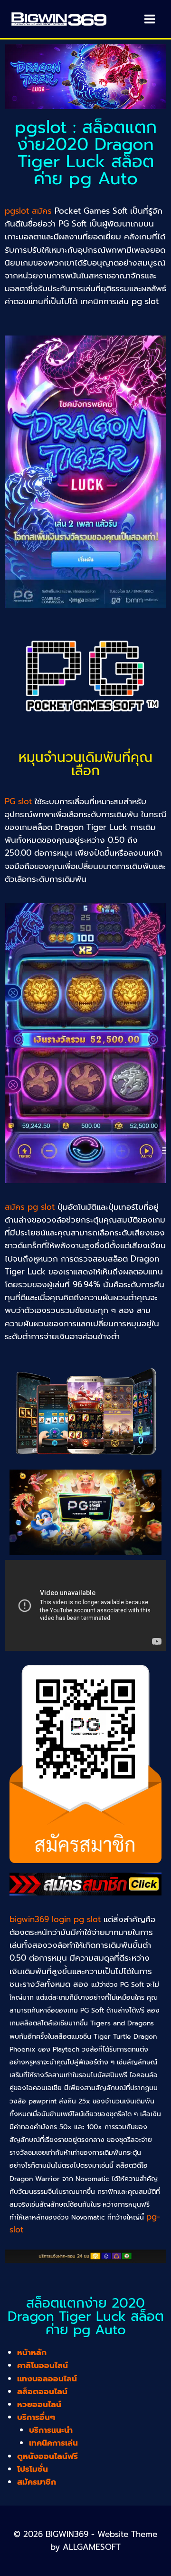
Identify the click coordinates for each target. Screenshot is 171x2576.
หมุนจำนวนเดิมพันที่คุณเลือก (85, 764)
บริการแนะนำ (51, 2430)
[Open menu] (149, 19)
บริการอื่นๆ (36, 2417)
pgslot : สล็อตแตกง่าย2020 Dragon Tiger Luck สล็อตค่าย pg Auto (86, 153)
